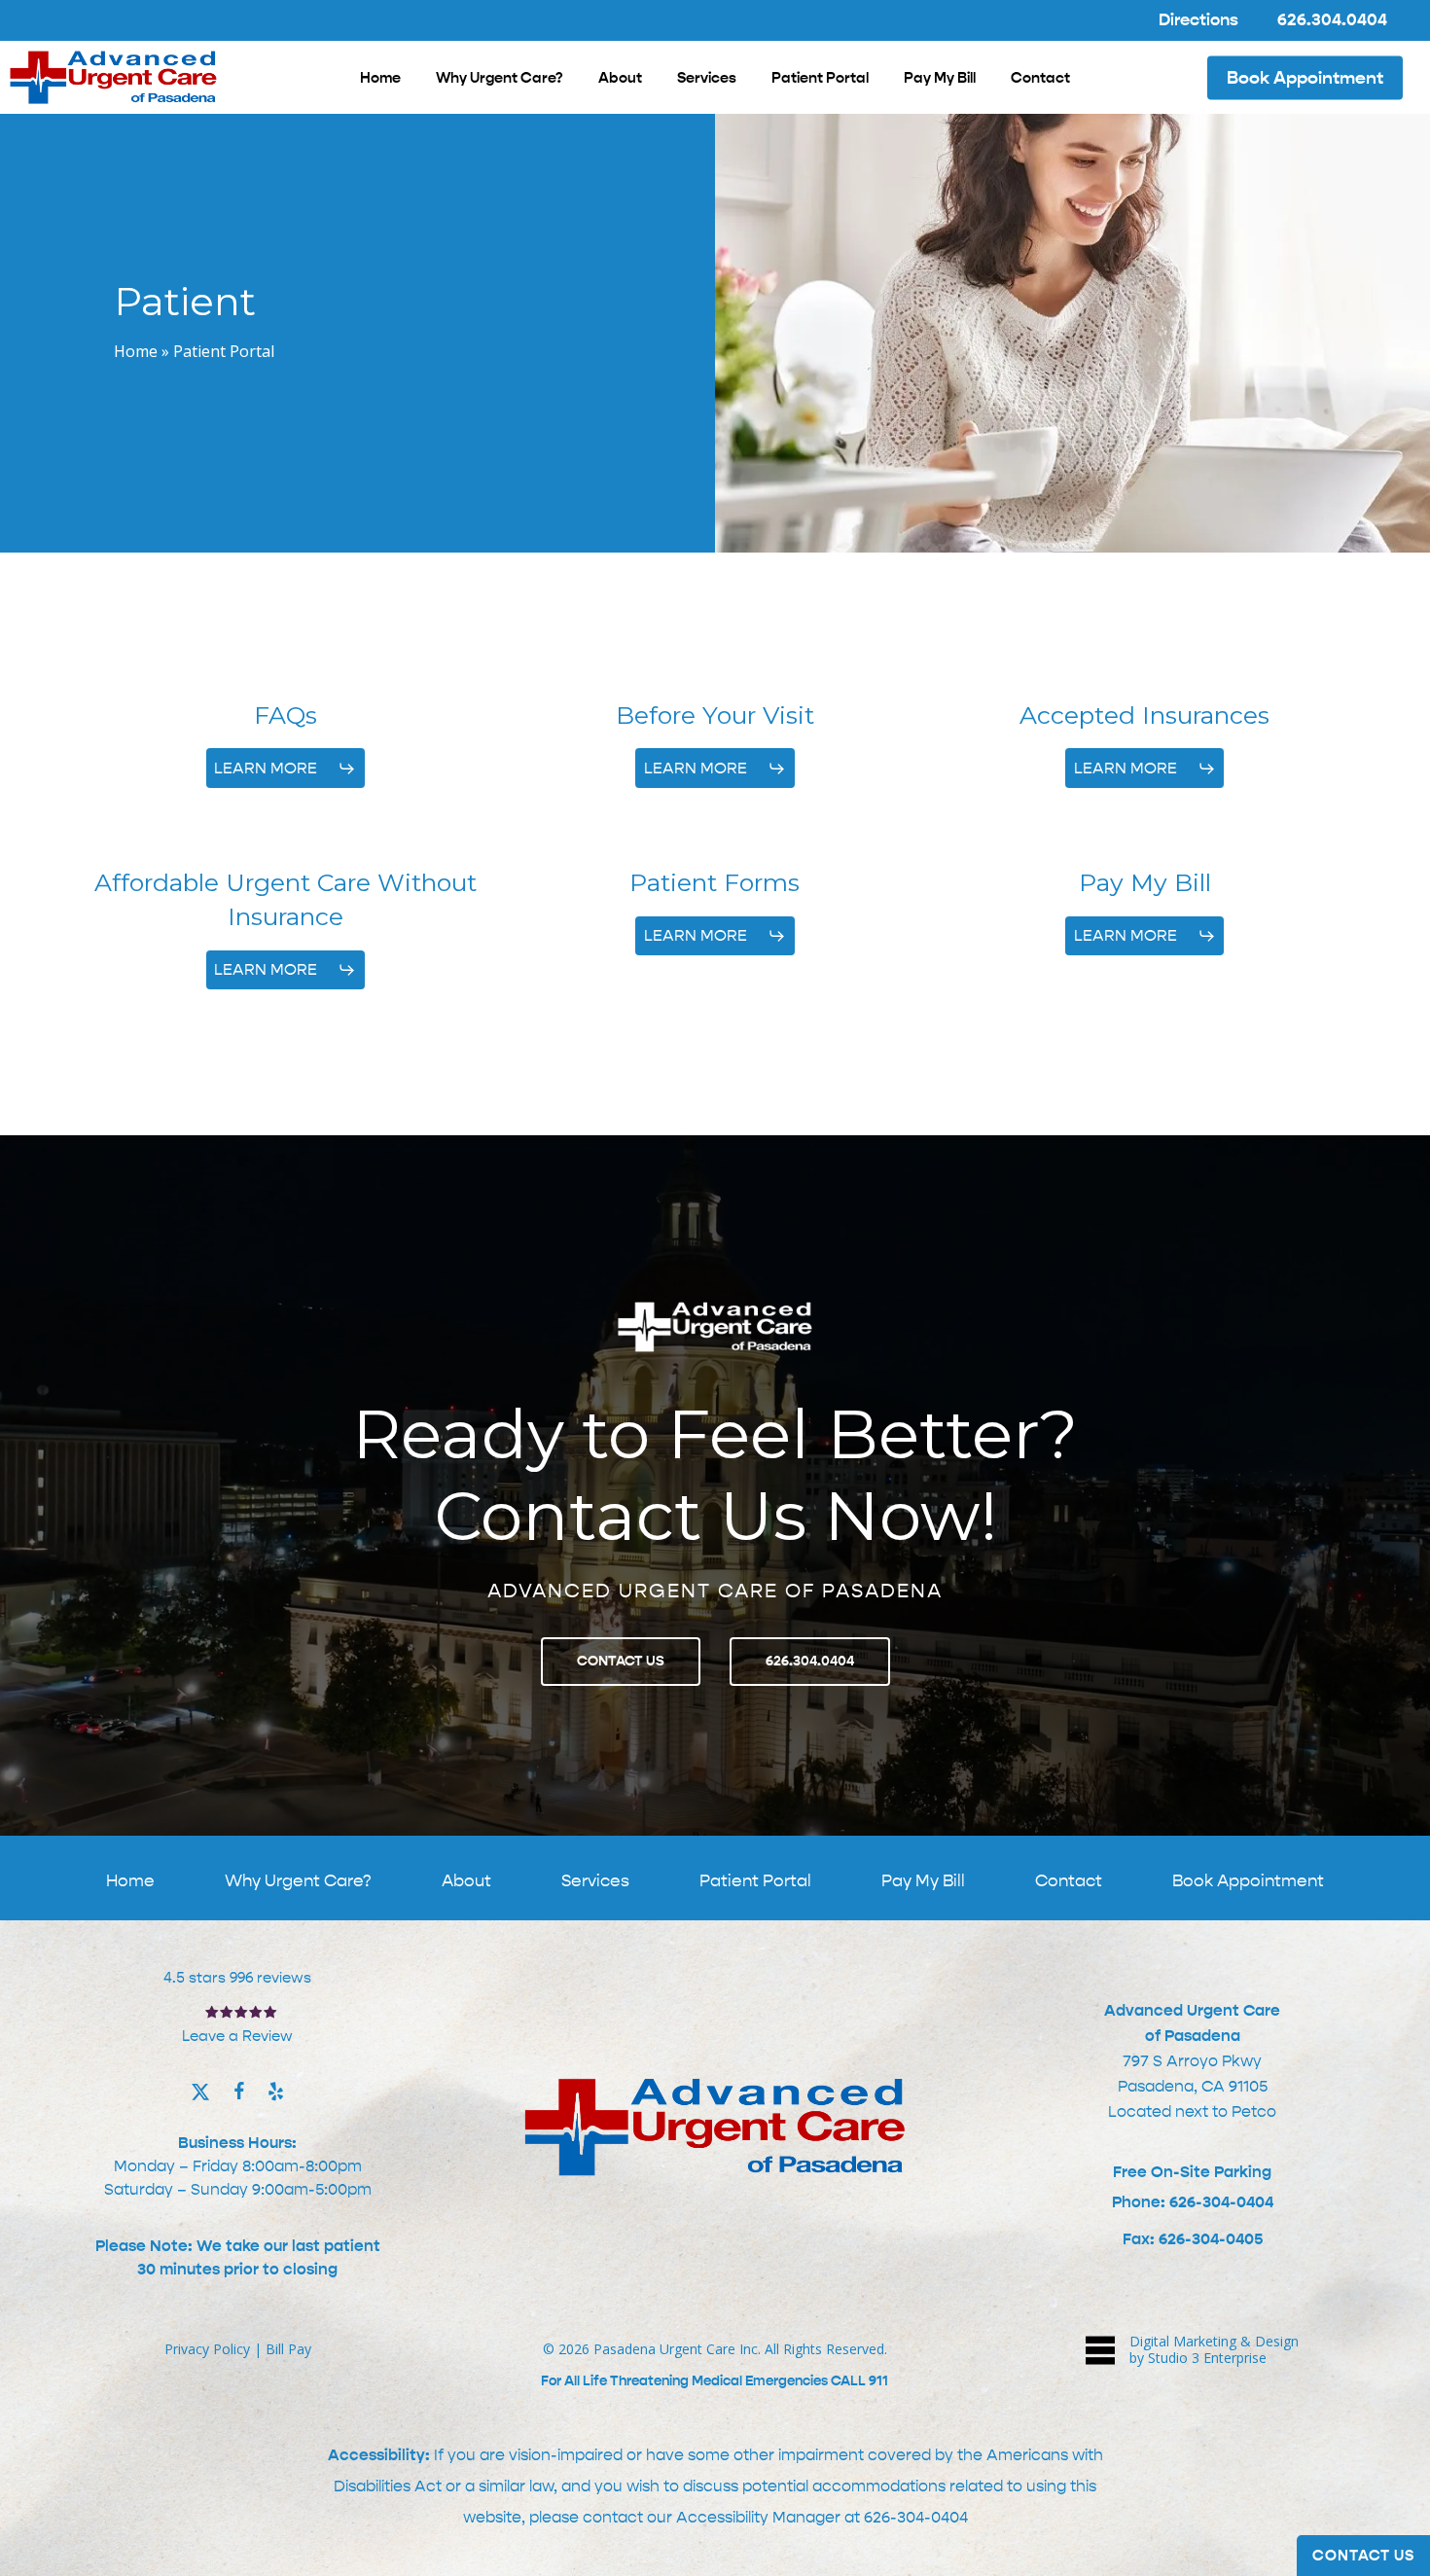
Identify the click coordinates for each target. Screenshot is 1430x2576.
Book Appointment (1248, 1880)
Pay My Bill (923, 1880)
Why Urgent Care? (298, 1880)
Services (595, 1880)
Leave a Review (237, 2036)
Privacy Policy (207, 2349)
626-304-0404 (916, 2517)
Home (136, 351)
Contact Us (1363, 2556)
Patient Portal (755, 1880)
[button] (285, 769)
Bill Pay (288, 2349)
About (466, 1880)
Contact (1069, 1880)
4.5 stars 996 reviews (237, 1978)
